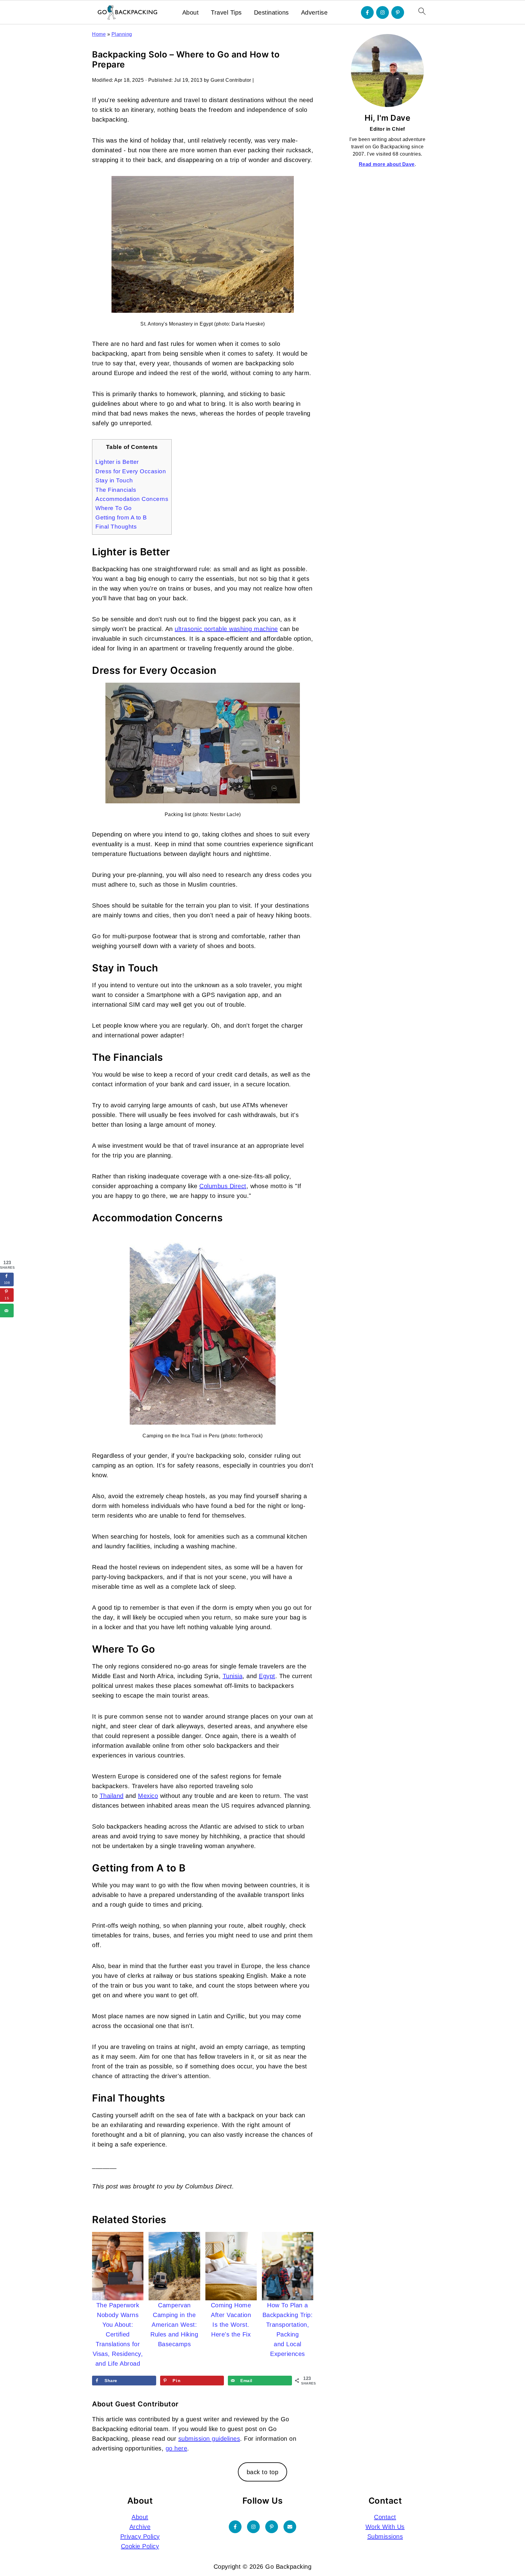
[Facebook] (367, 12)
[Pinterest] (398, 12)
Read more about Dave (387, 164)
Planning (122, 34)
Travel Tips (226, 12)
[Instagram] (383, 12)
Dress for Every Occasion (131, 471)
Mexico (148, 1796)
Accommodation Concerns (132, 499)
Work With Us (385, 2527)
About (191, 12)
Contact (385, 2517)
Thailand (112, 1796)
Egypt (267, 1676)
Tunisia (233, 1676)
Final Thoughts (116, 527)
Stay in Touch (114, 480)
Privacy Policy (140, 2536)
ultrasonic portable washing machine (226, 629)
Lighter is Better (117, 462)
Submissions (385, 2536)
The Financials (116, 490)
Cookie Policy (140, 2546)
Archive (140, 2527)
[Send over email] (7, 1310)
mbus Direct (223, 1186)
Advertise (314, 12)
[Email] (290, 2527)
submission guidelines (209, 2439)
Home (99, 34)
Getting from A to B (121, 517)
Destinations (271, 12)
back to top (263, 2472)
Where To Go (114, 508)
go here (177, 2448)
